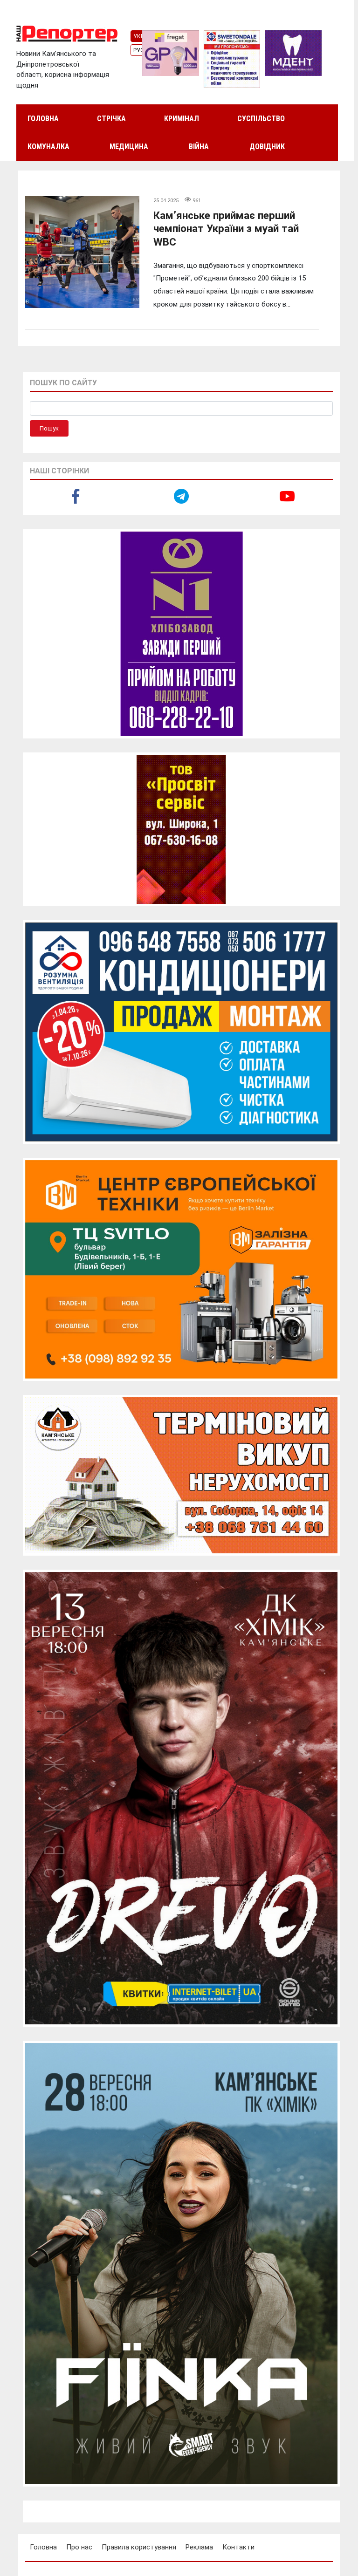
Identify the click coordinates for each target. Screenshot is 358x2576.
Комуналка (48, 147)
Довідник (267, 147)
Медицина (129, 147)
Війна (199, 147)
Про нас (79, 2547)
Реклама (199, 2547)
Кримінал (182, 119)
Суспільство (261, 119)
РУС (139, 50)
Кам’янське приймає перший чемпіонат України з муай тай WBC (226, 229)
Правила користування (139, 2547)
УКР (139, 36)
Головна (43, 119)
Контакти (238, 2547)
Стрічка (111, 119)
